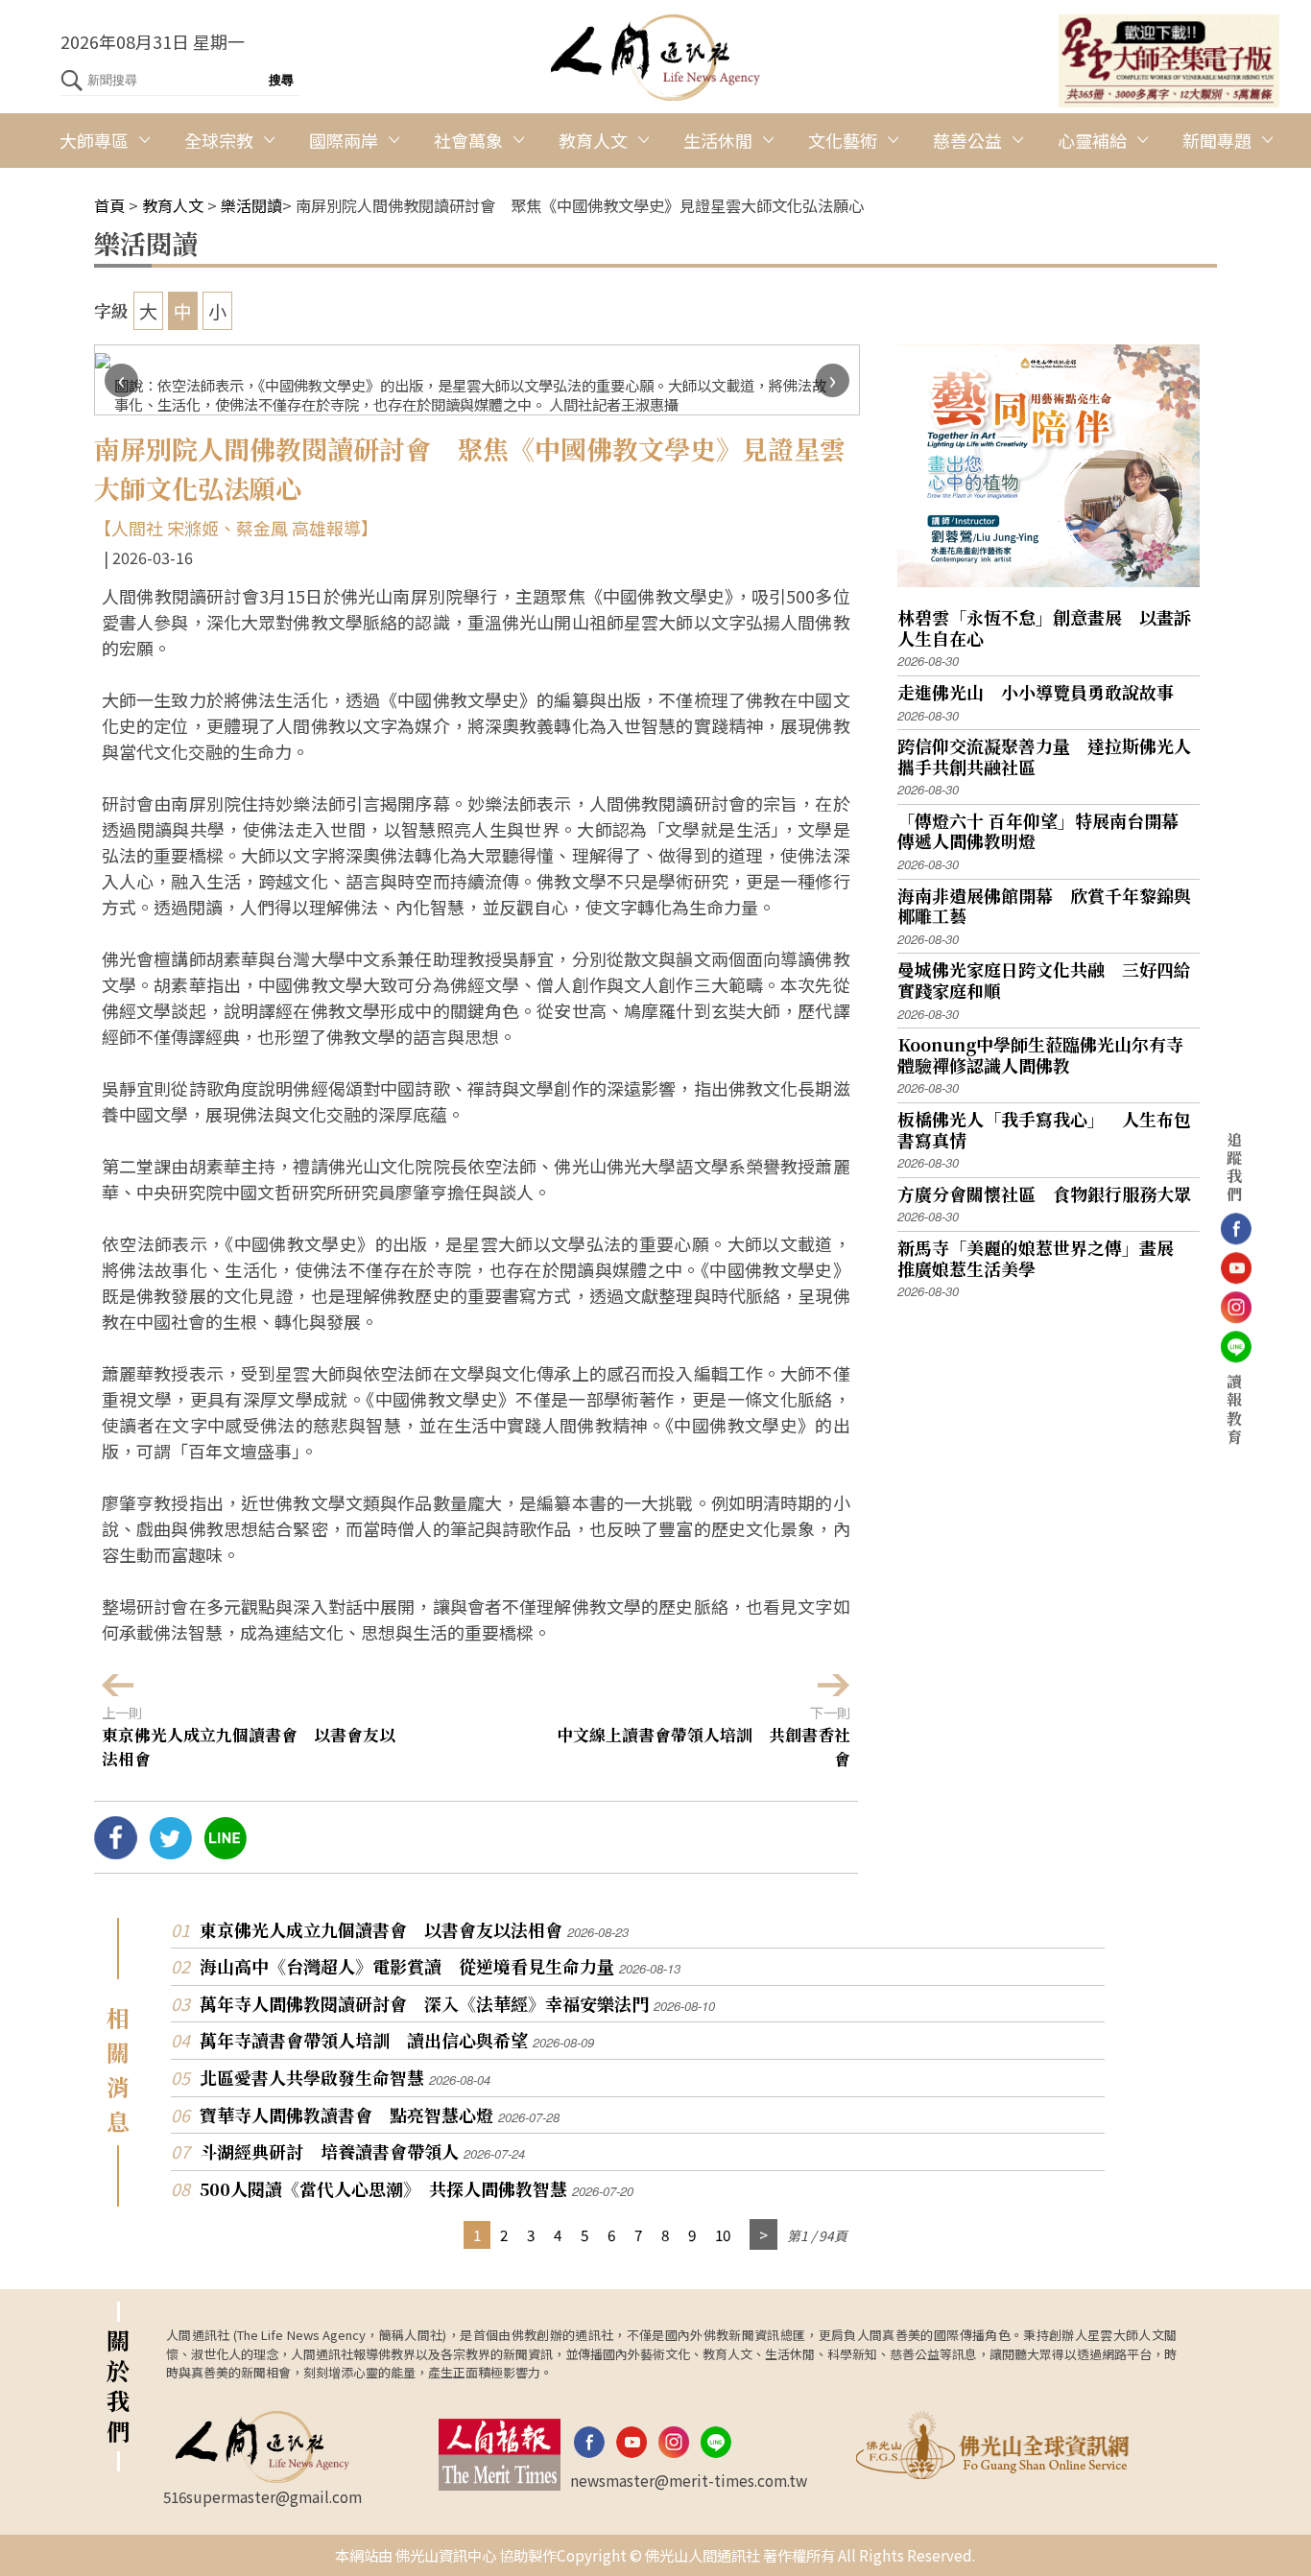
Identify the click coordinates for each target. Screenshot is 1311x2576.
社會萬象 (468, 140)
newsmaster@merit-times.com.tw (689, 2480)
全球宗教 (219, 140)
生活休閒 (718, 140)
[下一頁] (763, 2235)
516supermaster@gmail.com (262, 2496)
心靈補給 (1092, 140)
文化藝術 (843, 140)
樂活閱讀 (251, 205)
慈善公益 (967, 140)
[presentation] (121, 380)
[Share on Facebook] (116, 1852)
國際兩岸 (344, 140)
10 (723, 2234)
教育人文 (593, 140)
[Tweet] (170, 1852)
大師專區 (94, 140)
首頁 (109, 205)
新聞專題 (1217, 140)
